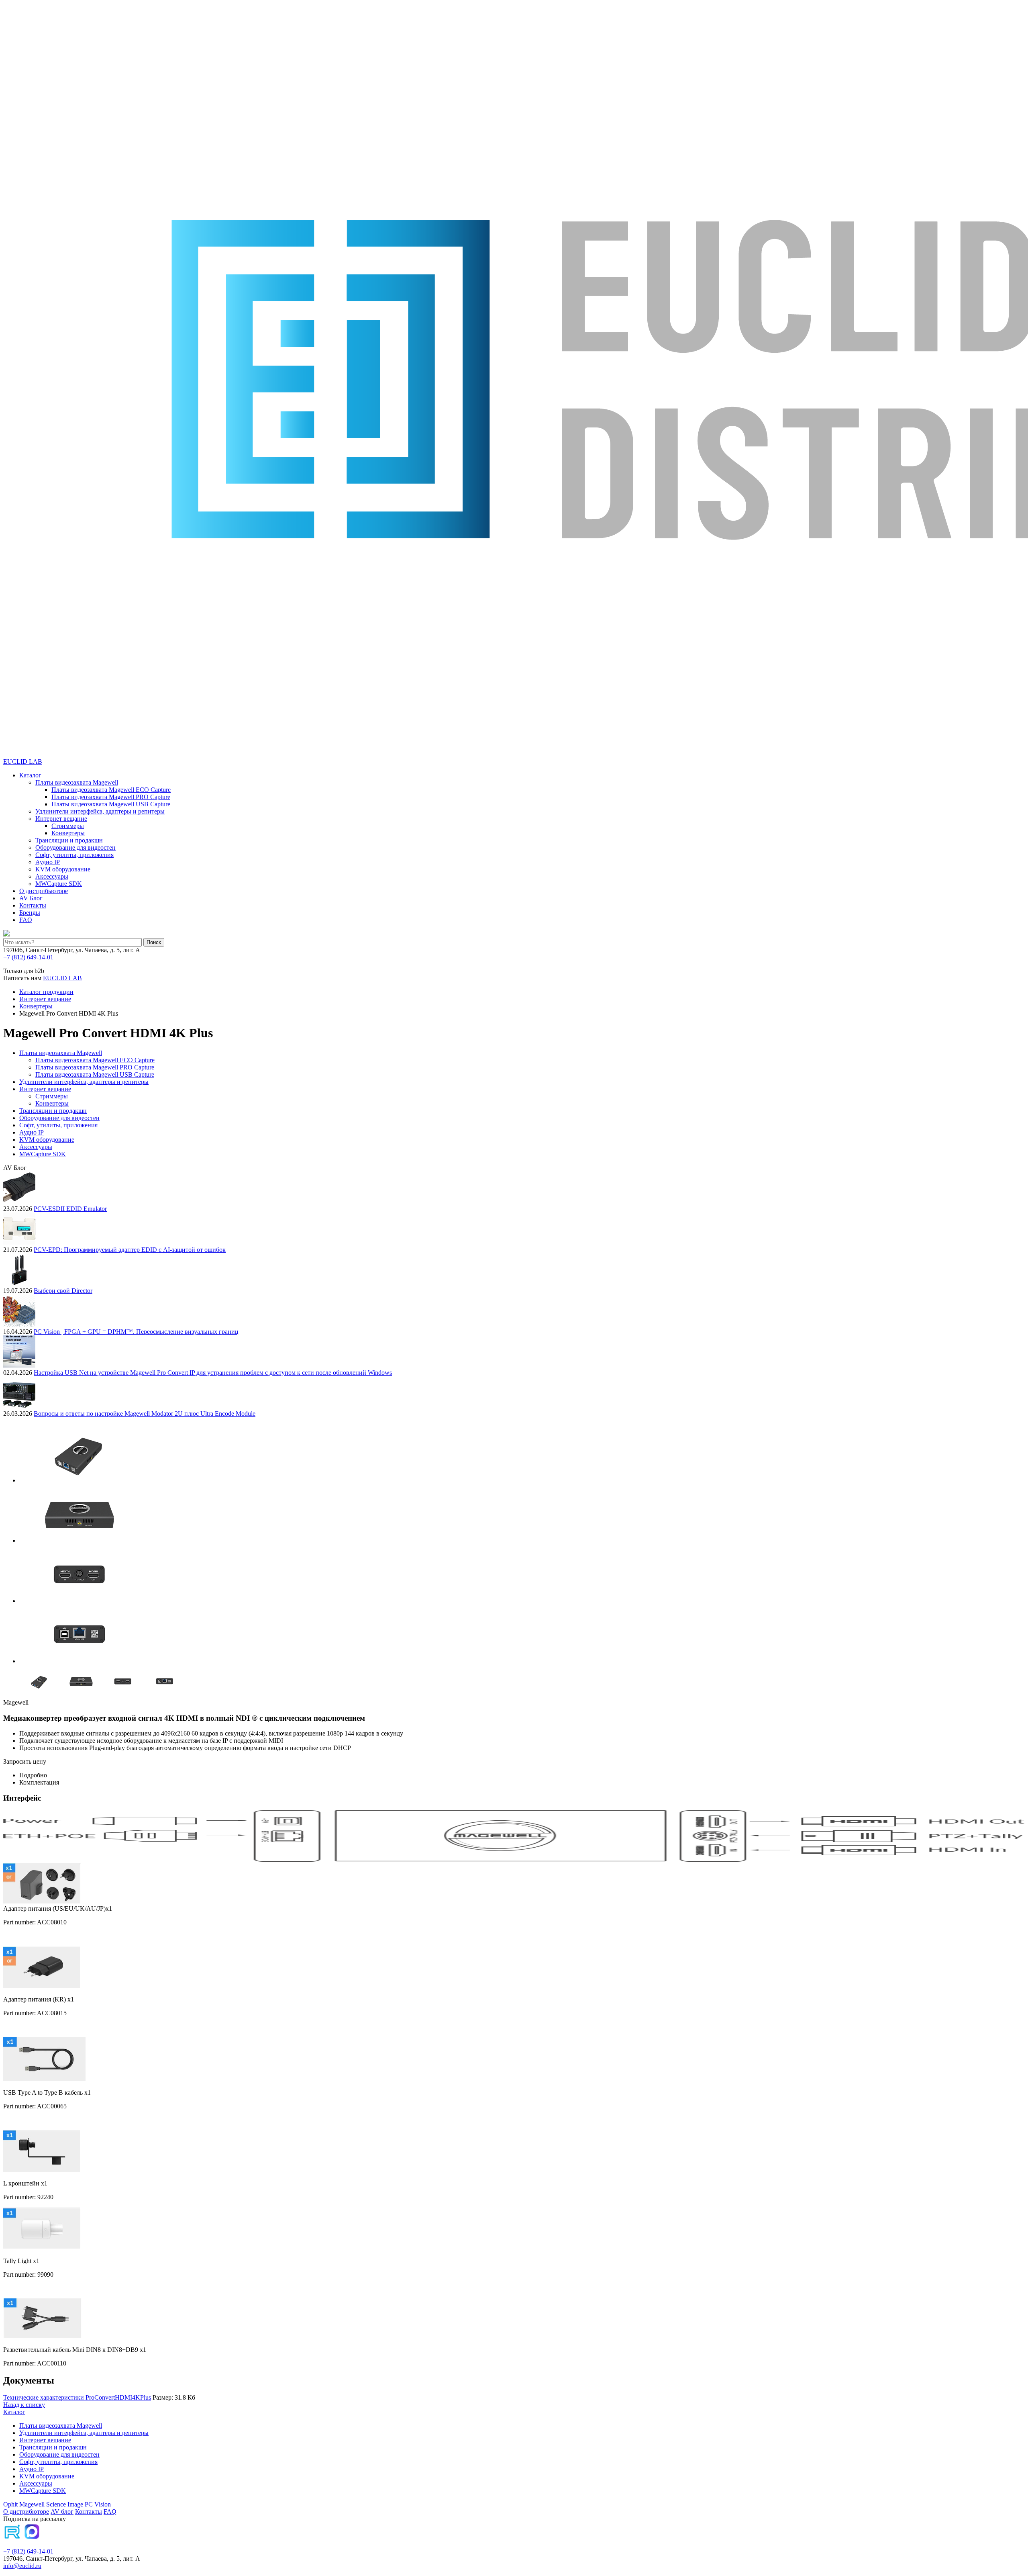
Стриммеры (68, 826)
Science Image (65, 2504)
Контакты (33, 905)
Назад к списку (24, 2405)
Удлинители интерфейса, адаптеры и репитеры (100, 811)
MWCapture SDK (59, 884)
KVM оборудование (63, 869)
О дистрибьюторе (44, 891)
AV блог (62, 2512)
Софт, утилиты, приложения (74, 855)
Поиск (154, 942)
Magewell (32, 2504)
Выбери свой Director (63, 1291)
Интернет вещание (61, 819)
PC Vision (98, 2504)
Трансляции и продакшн (69, 840)
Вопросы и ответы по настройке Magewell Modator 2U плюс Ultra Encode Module (145, 1414)
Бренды (30, 913)
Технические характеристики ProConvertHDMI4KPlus (77, 2397)
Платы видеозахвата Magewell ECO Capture (111, 790)
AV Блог (31, 898)
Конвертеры (68, 833)
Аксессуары (52, 876)
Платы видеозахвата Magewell (77, 782)
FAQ (26, 920)
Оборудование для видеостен (75, 847)
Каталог (30, 775)
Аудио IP (48, 862)
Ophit (10, 2504)
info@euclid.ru (22, 2566)
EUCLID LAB (23, 762)
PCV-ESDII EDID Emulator (70, 1209)
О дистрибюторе (26, 2512)
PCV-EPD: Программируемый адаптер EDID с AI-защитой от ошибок (130, 1250)
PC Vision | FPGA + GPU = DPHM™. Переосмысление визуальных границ (136, 1332)
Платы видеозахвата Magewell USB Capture (111, 804)
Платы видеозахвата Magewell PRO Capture (111, 797)
